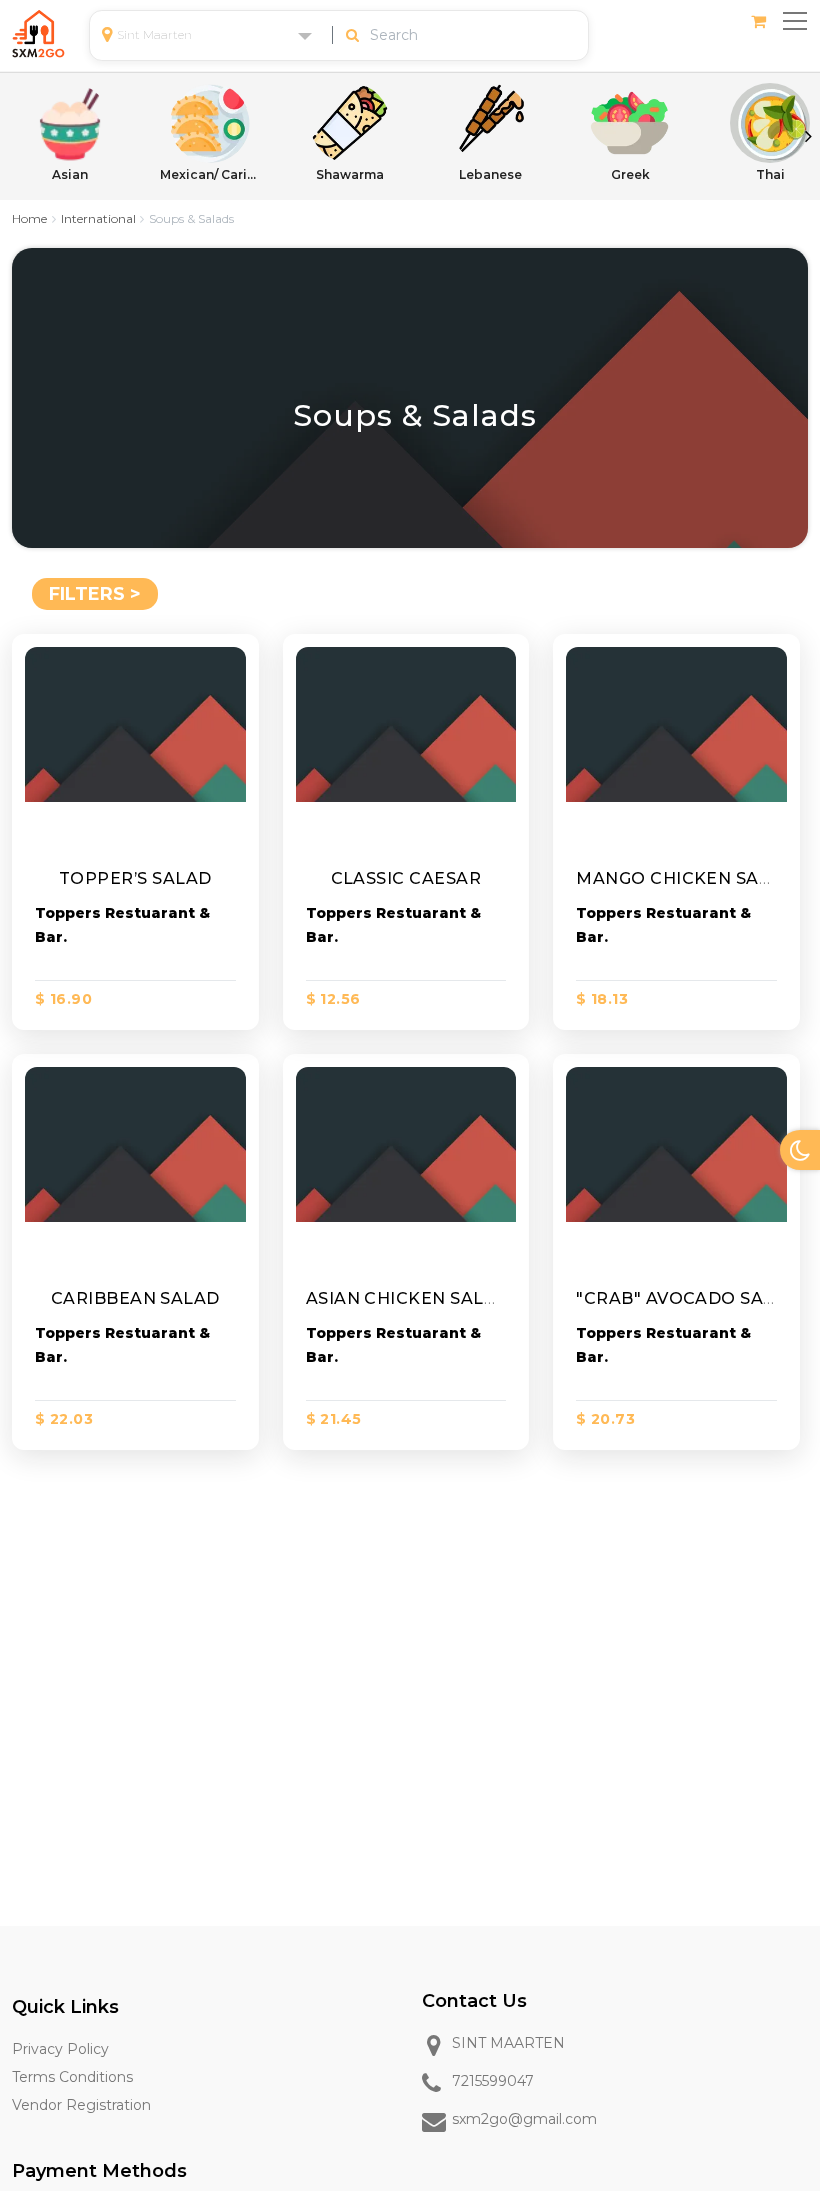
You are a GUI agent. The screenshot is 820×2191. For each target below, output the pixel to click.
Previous (12, 136)
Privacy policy (60, 2049)
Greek (630, 174)
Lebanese (490, 174)
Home (29, 218)
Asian (70, 174)
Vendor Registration (81, 2105)
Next (808, 136)
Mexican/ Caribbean (210, 174)
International (98, 218)
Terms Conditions (72, 2077)
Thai (770, 174)
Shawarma (350, 174)
